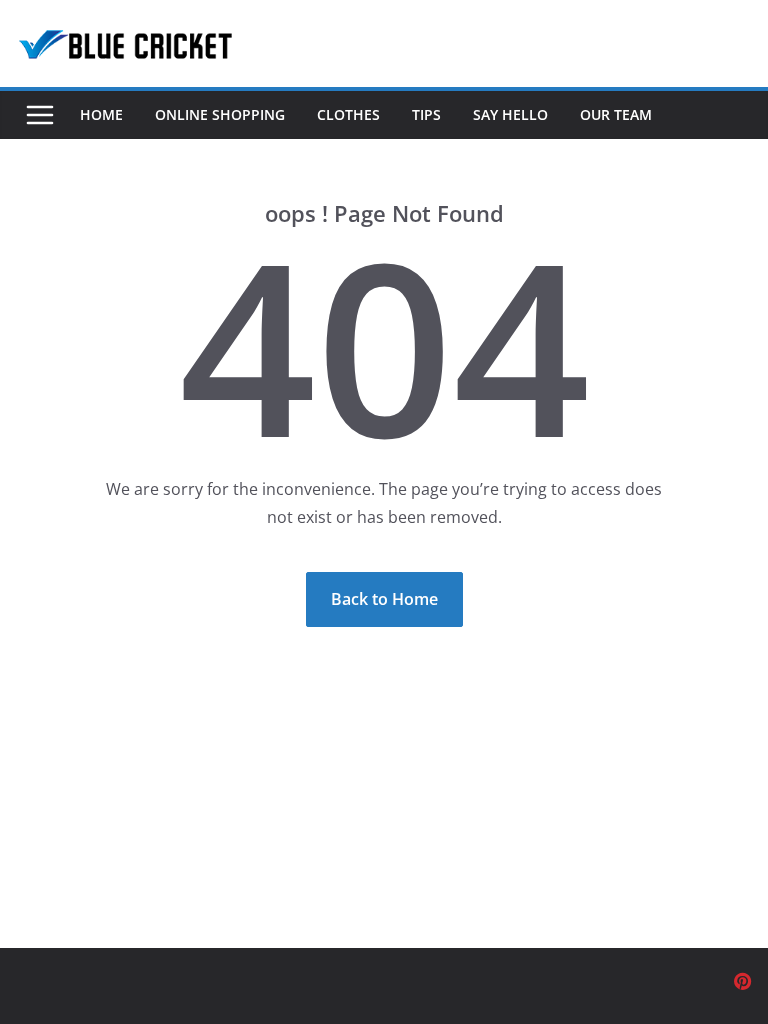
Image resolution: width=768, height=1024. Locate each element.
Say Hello (510, 114)
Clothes (348, 114)
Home (101, 114)
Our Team (616, 114)
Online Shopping (220, 114)
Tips (426, 114)
